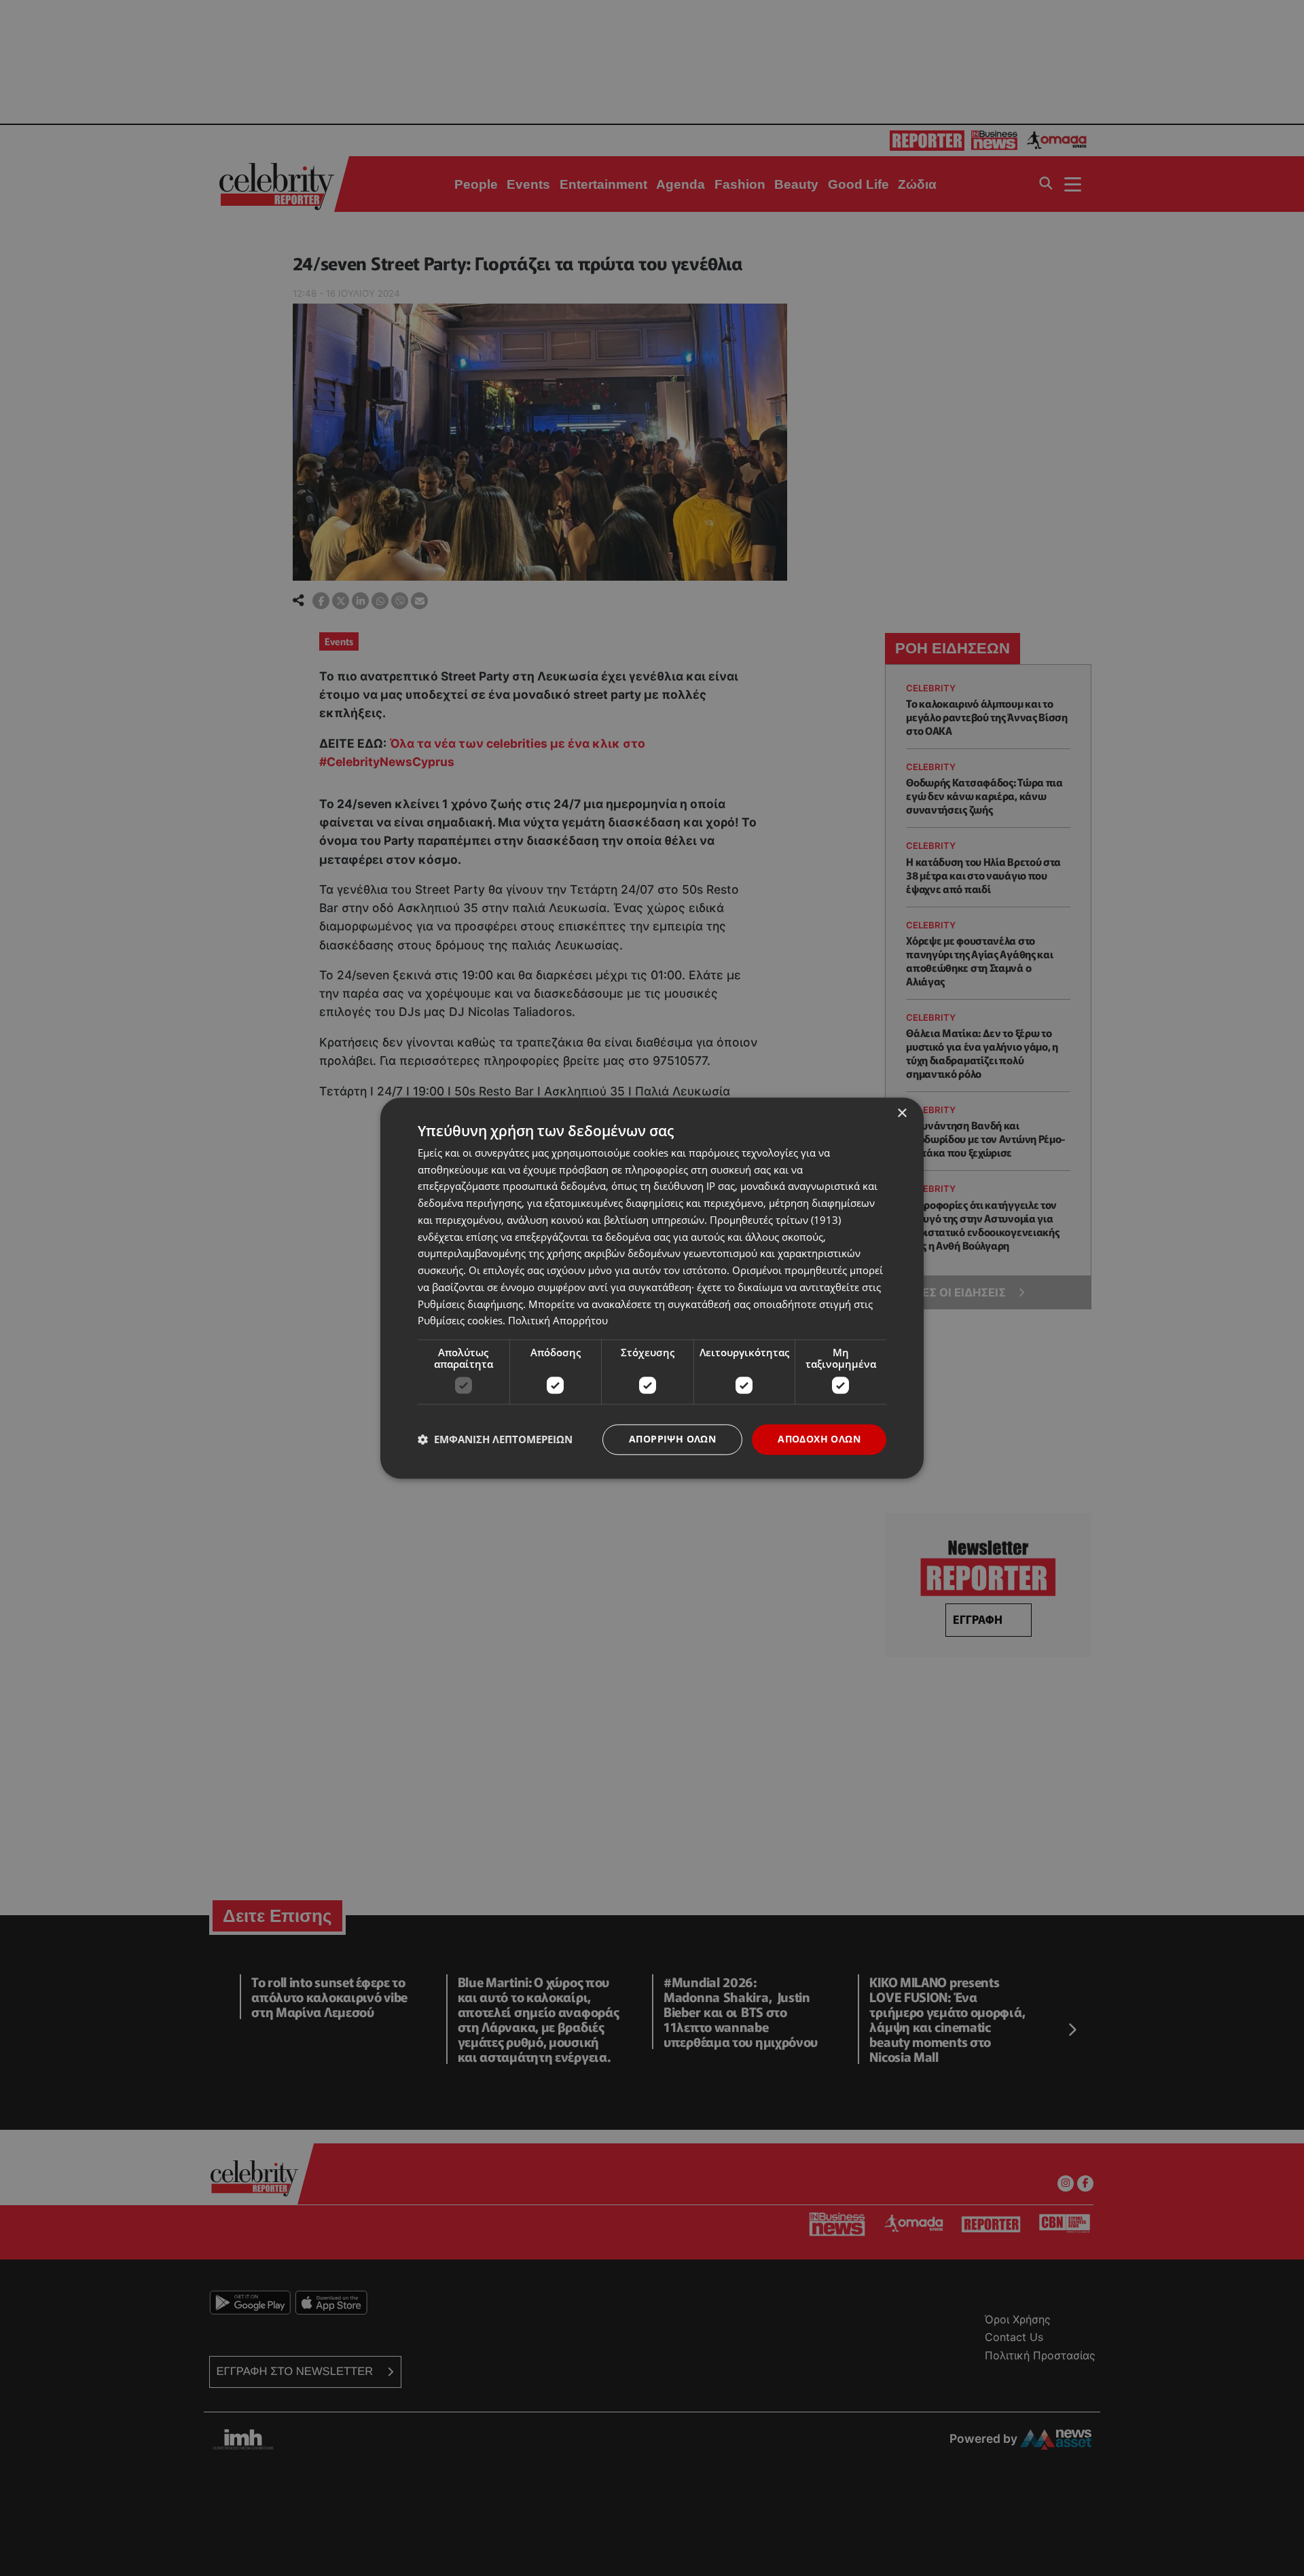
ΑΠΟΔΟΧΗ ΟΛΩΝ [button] (819, 1439)
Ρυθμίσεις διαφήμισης (470, 1304)
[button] (495, 1440)
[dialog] (652, 1288)
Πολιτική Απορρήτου (558, 1321)
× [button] (902, 1113)
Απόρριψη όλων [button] (672, 1439)
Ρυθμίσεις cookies (460, 1321)
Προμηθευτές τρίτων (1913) (775, 1220)
